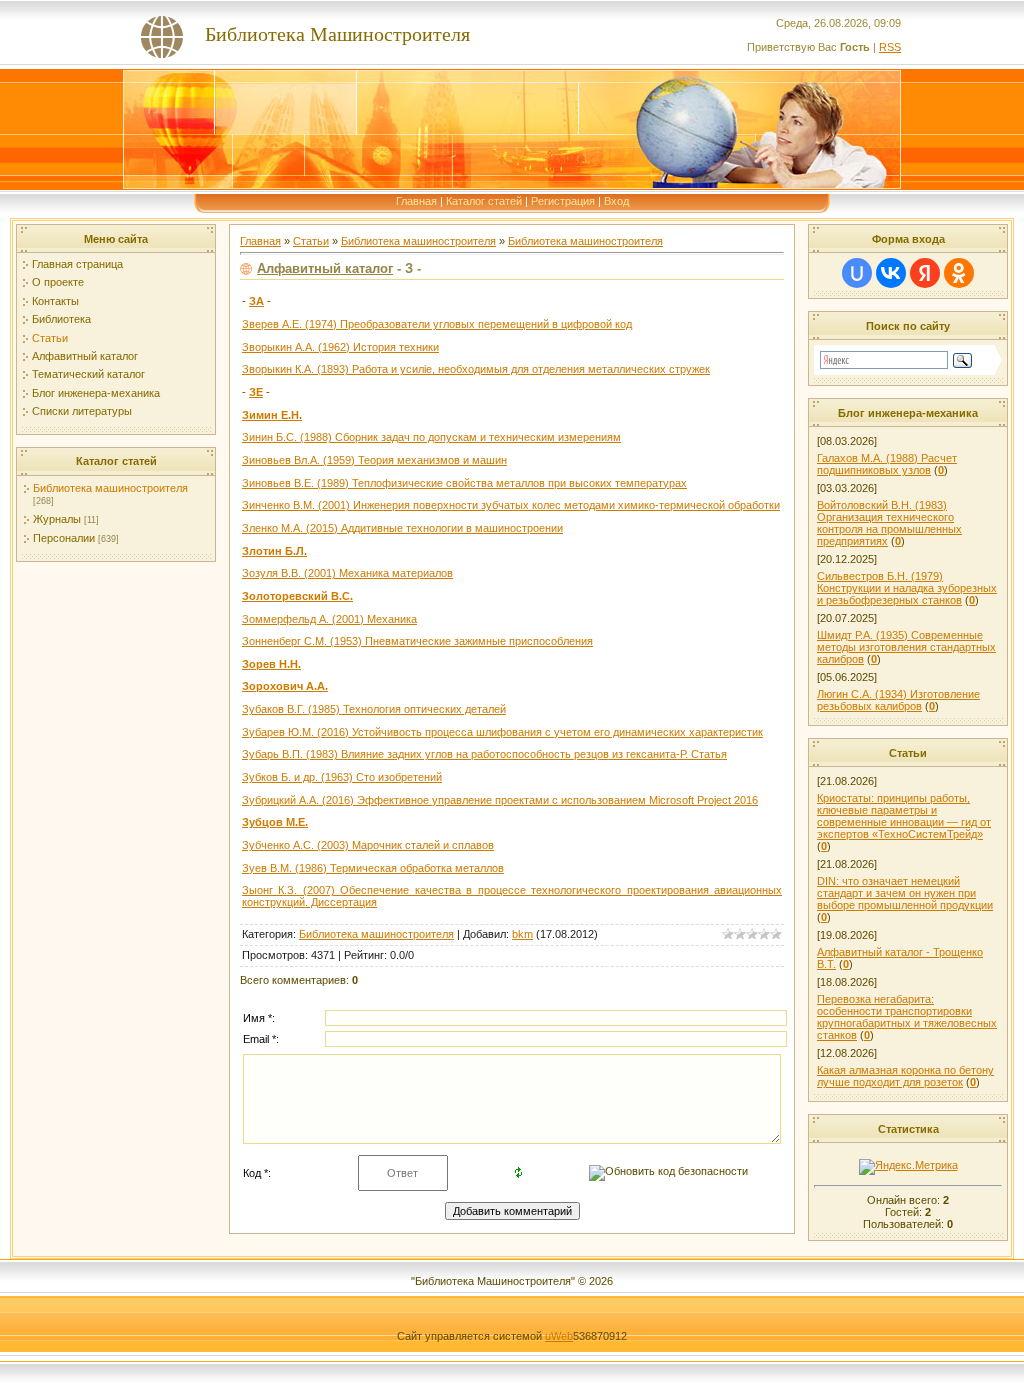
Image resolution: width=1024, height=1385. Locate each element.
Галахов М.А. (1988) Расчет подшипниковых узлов (887, 464)
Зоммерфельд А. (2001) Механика (329, 619)
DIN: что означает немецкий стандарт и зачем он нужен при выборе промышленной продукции (905, 893)
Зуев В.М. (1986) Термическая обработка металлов (373, 868)
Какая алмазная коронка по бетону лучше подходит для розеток (905, 1076)
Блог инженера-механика (96, 393)
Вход (616, 201)
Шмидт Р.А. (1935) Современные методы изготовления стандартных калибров (906, 647)
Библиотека (61, 319)
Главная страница (77, 264)
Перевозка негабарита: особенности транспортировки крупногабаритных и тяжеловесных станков (907, 1017)
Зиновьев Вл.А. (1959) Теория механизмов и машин (374, 460)
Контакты (55, 301)
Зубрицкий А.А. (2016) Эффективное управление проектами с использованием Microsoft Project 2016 (500, 800)
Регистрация (563, 201)
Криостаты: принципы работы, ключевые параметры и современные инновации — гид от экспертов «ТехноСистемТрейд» (904, 816)
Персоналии (64, 538)
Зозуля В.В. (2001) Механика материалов (347, 573)
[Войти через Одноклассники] (959, 273)
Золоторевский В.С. (297, 596)
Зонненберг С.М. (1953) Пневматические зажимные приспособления (417, 641)
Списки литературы (82, 411)
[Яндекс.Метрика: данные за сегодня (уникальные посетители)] (908, 1167)
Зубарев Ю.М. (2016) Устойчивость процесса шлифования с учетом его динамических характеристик (502, 732)
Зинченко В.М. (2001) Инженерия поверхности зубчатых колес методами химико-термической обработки (511, 505)
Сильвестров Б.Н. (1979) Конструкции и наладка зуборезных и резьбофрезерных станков (907, 588)
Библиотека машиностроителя (110, 488)
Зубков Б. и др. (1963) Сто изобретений (342, 777)
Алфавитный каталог (85, 356)
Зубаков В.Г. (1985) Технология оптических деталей (374, 709)
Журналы (57, 519)
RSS (890, 47)
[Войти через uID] (857, 273)
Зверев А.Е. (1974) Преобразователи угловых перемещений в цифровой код (437, 324)
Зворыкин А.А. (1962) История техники (340, 347)
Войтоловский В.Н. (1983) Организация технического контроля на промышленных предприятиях (889, 523)
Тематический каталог (88, 374)
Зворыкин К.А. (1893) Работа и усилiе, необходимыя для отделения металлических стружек (476, 369)
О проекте (58, 282)
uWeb (559, 1336)
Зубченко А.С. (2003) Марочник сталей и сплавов (368, 845)
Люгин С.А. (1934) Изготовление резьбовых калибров (898, 700)
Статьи (50, 338)
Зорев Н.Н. (271, 664)
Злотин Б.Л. (274, 551)
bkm (522, 934)
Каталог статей (484, 201)
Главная (416, 201)
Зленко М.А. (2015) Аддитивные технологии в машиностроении (402, 528)
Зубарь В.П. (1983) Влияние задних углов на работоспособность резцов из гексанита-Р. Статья (484, 754)
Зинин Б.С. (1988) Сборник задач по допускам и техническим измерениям (431, 437)
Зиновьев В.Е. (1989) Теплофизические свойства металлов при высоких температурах (464, 483)
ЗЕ (256, 392)
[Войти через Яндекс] (925, 273)
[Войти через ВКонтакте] (891, 273)
